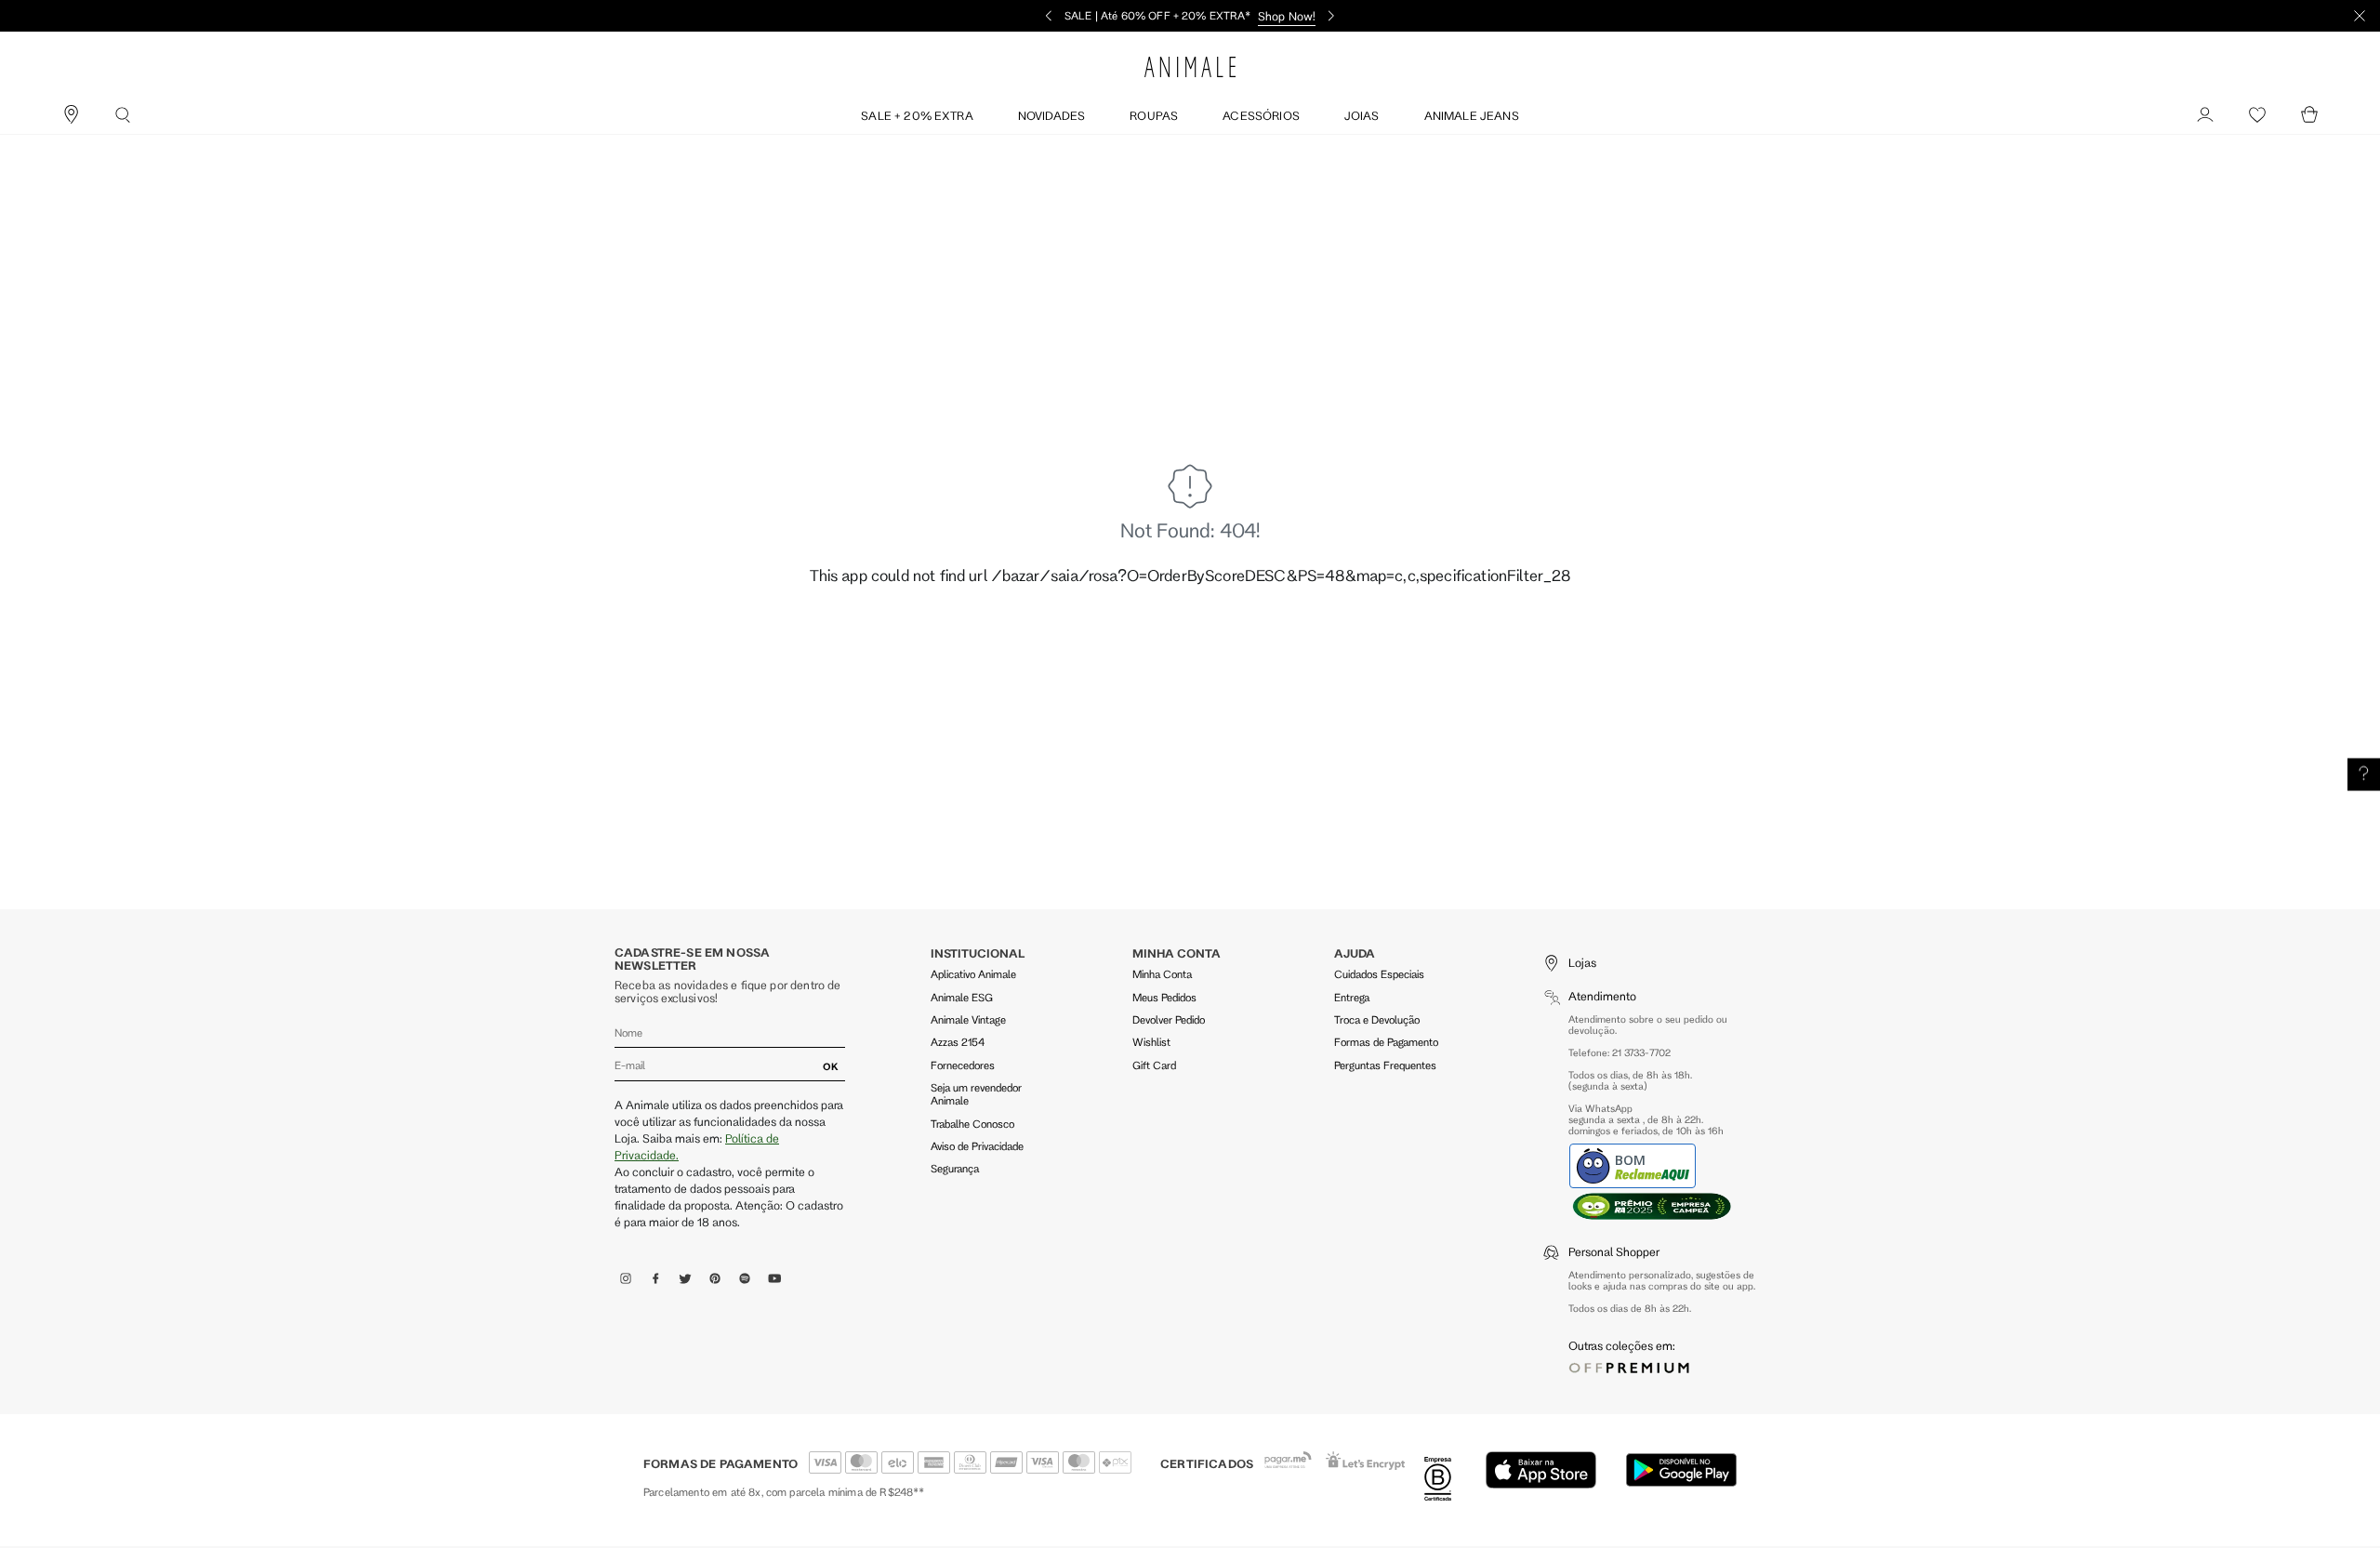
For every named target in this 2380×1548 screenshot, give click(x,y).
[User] (2205, 115)
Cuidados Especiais (1379, 974)
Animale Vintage (968, 1019)
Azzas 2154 (958, 1042)
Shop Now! (1287, 16)
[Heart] (2257, 115)
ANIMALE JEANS (1472, 115)
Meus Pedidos (1164, 997)
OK (831, 1066)
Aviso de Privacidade (977, 1146)
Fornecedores (963, 1065)
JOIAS (1362, 115)
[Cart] (2309, 115)
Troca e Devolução (1377, 1019)
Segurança (955, 1168)
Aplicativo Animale (973, 974)
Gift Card (1154, 1065)
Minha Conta (1162, 974)
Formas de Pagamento (1386, 1042)
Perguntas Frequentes (1385, 1065)
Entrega (1352, 997)
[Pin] (71, 115)
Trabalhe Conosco (972, 1124)
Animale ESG (962, 997)
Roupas (1154, 115)
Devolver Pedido (1169, 1019)
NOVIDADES (1051, 115)
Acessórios (1261, 115)
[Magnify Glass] (123, 115)
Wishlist (1151, 1042)
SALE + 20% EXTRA (917, 115)
